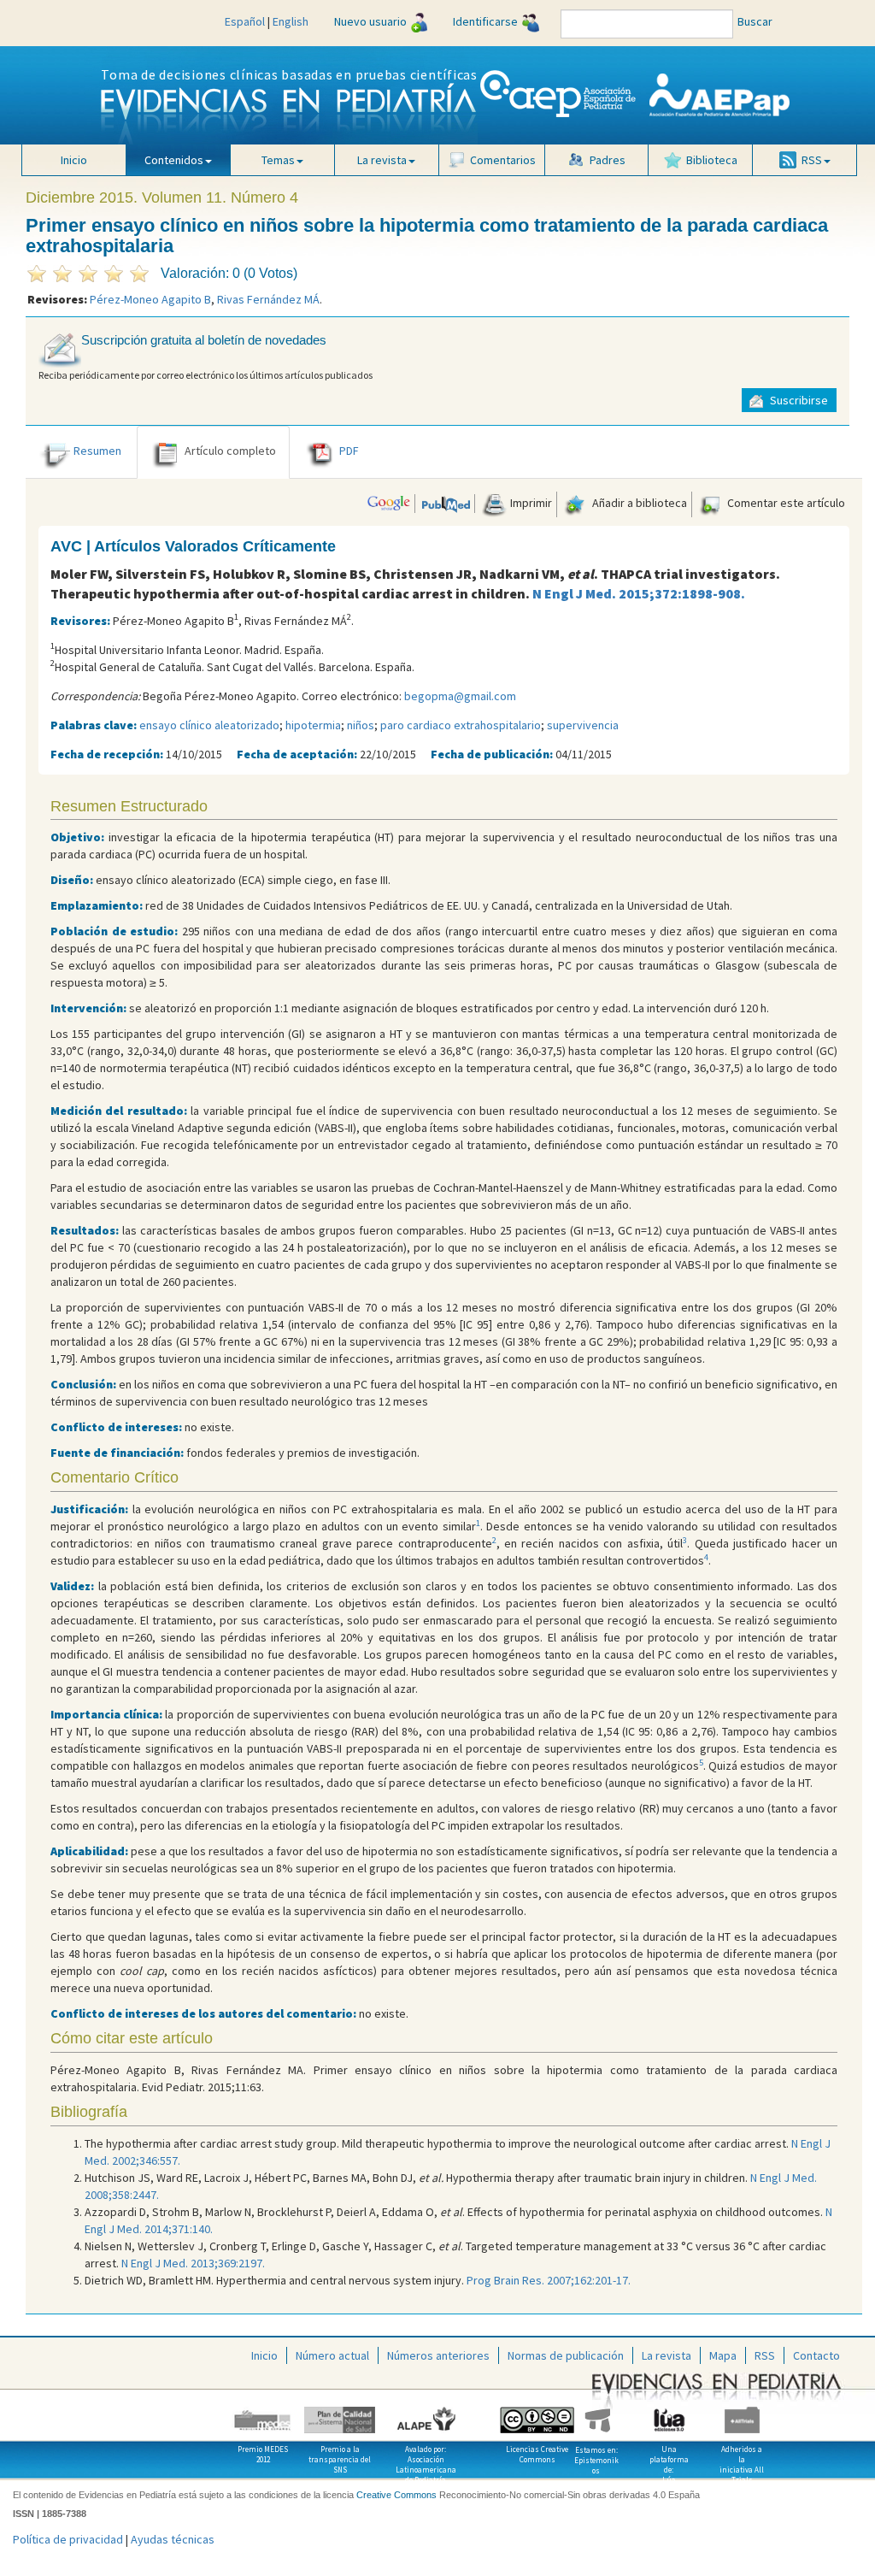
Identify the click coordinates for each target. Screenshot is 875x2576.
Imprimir (530, 503)
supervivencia (583, 725)
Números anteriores (438, 2355)
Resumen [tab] (97, 451)
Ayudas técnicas (173, 2539)
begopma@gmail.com (460, 696)
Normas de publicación (566, 2355)
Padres (608, 160)
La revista (667, 2355)
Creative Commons (396, 2495)
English (291, 21)
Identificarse (485, 21)
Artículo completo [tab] (230, 451)
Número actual (332, 2355)
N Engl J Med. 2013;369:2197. (193, 2263)
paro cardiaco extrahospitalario (461, 725)
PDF (349, 451)
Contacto (816, 2355)
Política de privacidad (68, 2539)
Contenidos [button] (174, 160)
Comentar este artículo (785, 503)
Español (245, 21)
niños (361, 725)
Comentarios (503, 160)
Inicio (74, 160)
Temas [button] (278, 160)
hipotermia (313, 725)
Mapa (723, 2355)
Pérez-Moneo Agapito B (150, 299)
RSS (765, 2355)
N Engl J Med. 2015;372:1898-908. (639, 593)
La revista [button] (382, 160)
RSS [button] (812, 160)
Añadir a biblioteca (638, 503)
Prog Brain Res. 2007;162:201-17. (549, 2280)
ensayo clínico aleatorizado (209, 725)
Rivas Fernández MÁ (268, 299)
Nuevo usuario (370, 21)
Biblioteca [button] (712, 160)
